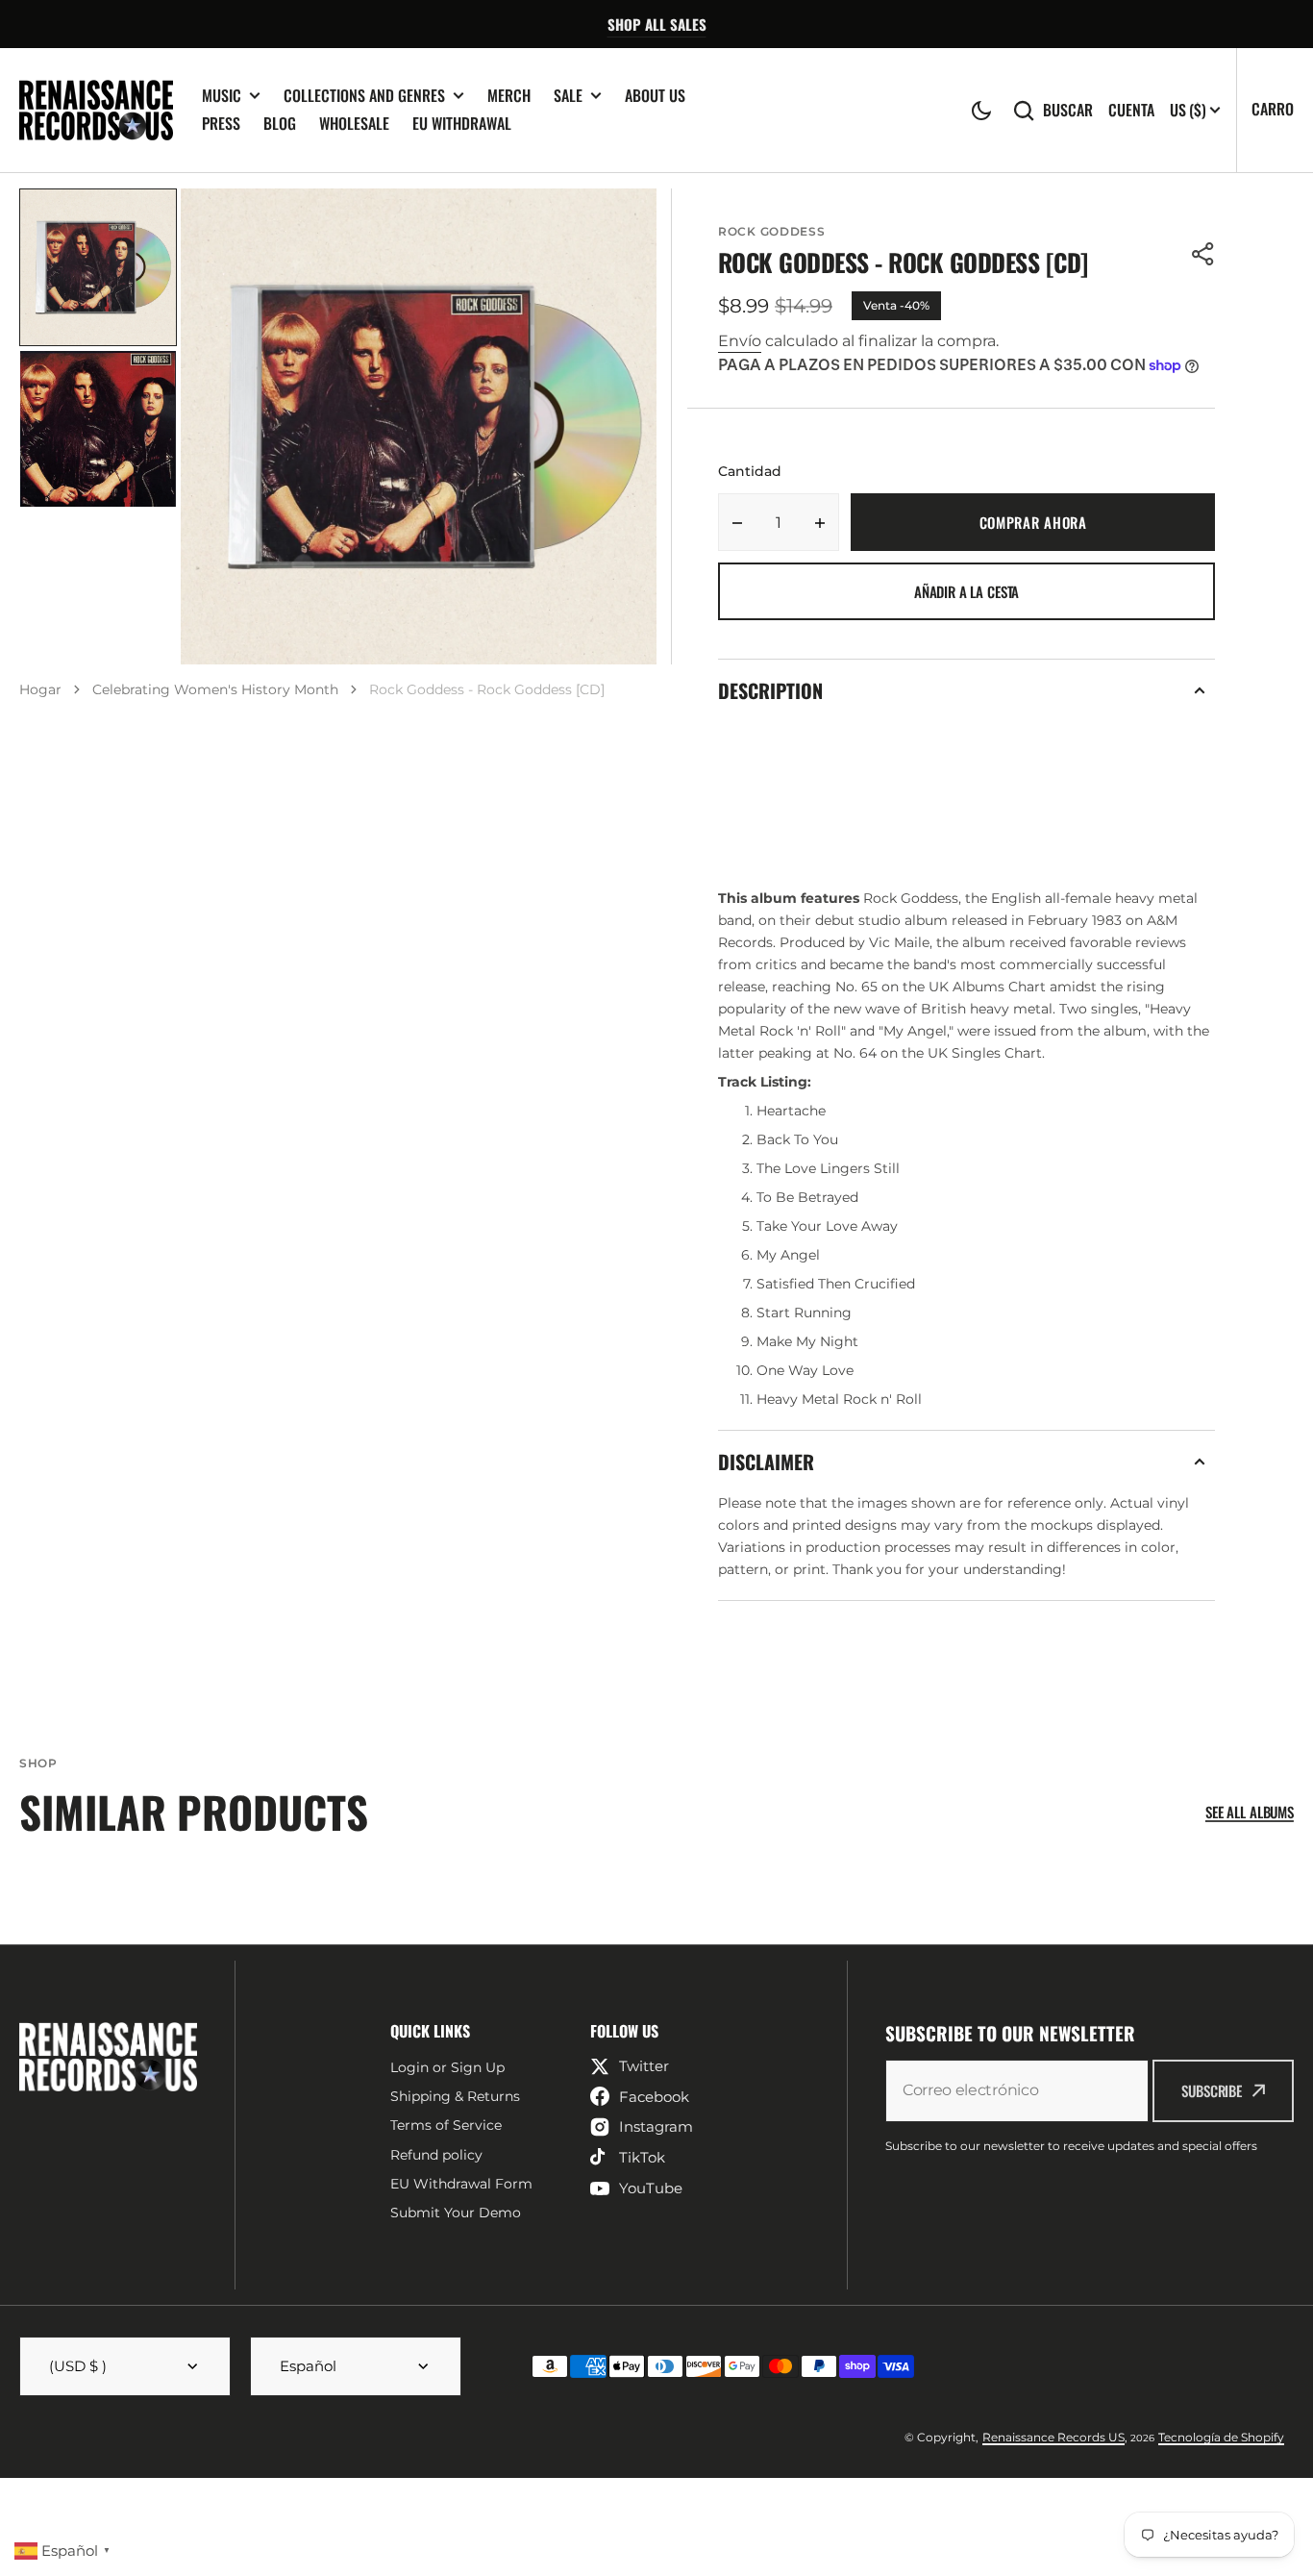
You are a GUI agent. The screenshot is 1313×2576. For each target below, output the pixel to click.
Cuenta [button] (1131, 110)
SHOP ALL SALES (657, 24)
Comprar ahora (1033, 522)
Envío (740, 341)
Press (221, 123)
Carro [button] (1273, 109)
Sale (568, 96)
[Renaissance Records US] (96, 110)
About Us (655, 95)
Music (222, 96)
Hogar (40, 689)
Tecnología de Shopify (1221, 2437)
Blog (280, 123)
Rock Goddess (772, 231)
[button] (981, 111)
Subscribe (1212, 2090)
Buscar (1068, 110)
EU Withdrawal (462, 123)
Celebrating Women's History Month (215, 689)
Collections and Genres (364, 96)
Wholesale (354, 123)
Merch (509, 95)
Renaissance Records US (1053, 2437)
